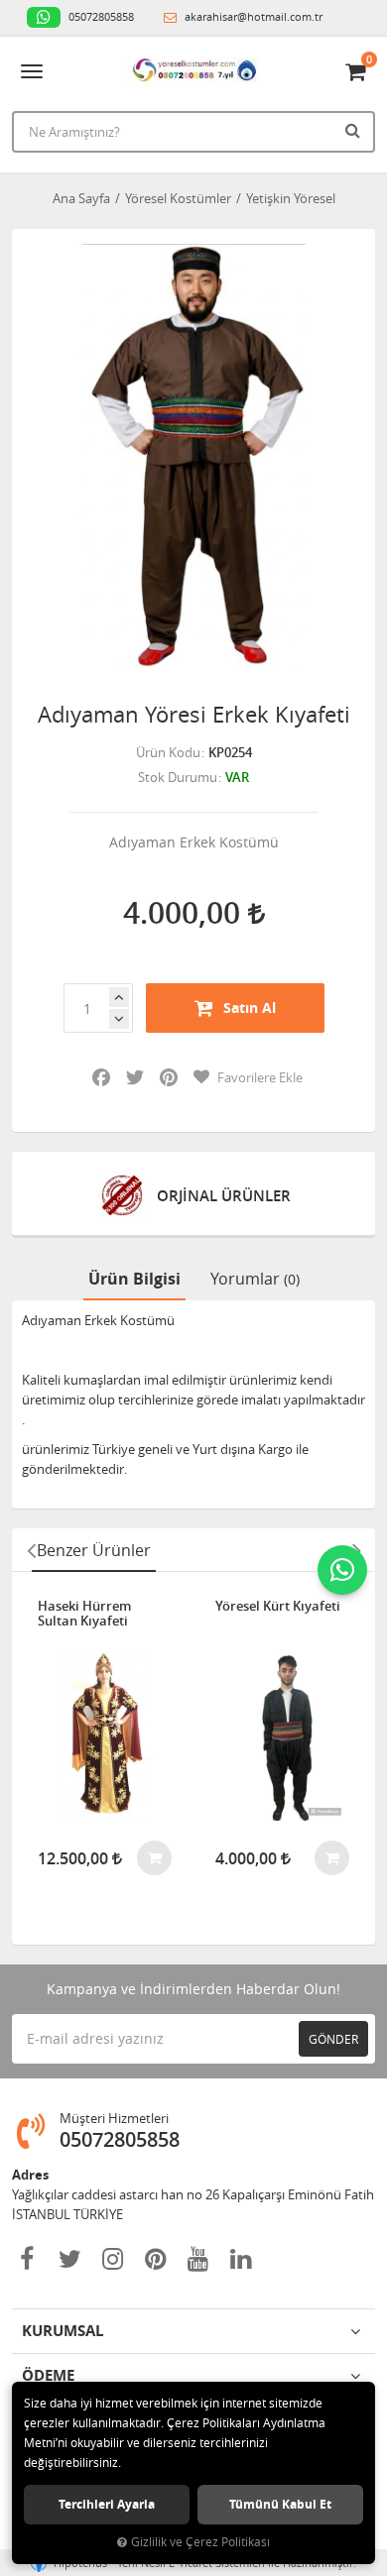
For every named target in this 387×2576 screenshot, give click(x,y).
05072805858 (100, 16)
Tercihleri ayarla (107, 2504)
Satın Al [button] (250, 1008)
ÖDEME (48, 2375)
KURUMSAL (63, 2331)
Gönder (333, 2039)
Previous (31, 1550)
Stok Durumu (178, 777)
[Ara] (355, 130)
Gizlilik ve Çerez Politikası (200, 2542)
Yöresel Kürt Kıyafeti (278, 1607)
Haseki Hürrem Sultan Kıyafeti (84, 1614)
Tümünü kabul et (280, 2504)
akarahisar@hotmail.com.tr (252, 16)
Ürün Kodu (168, 752)
